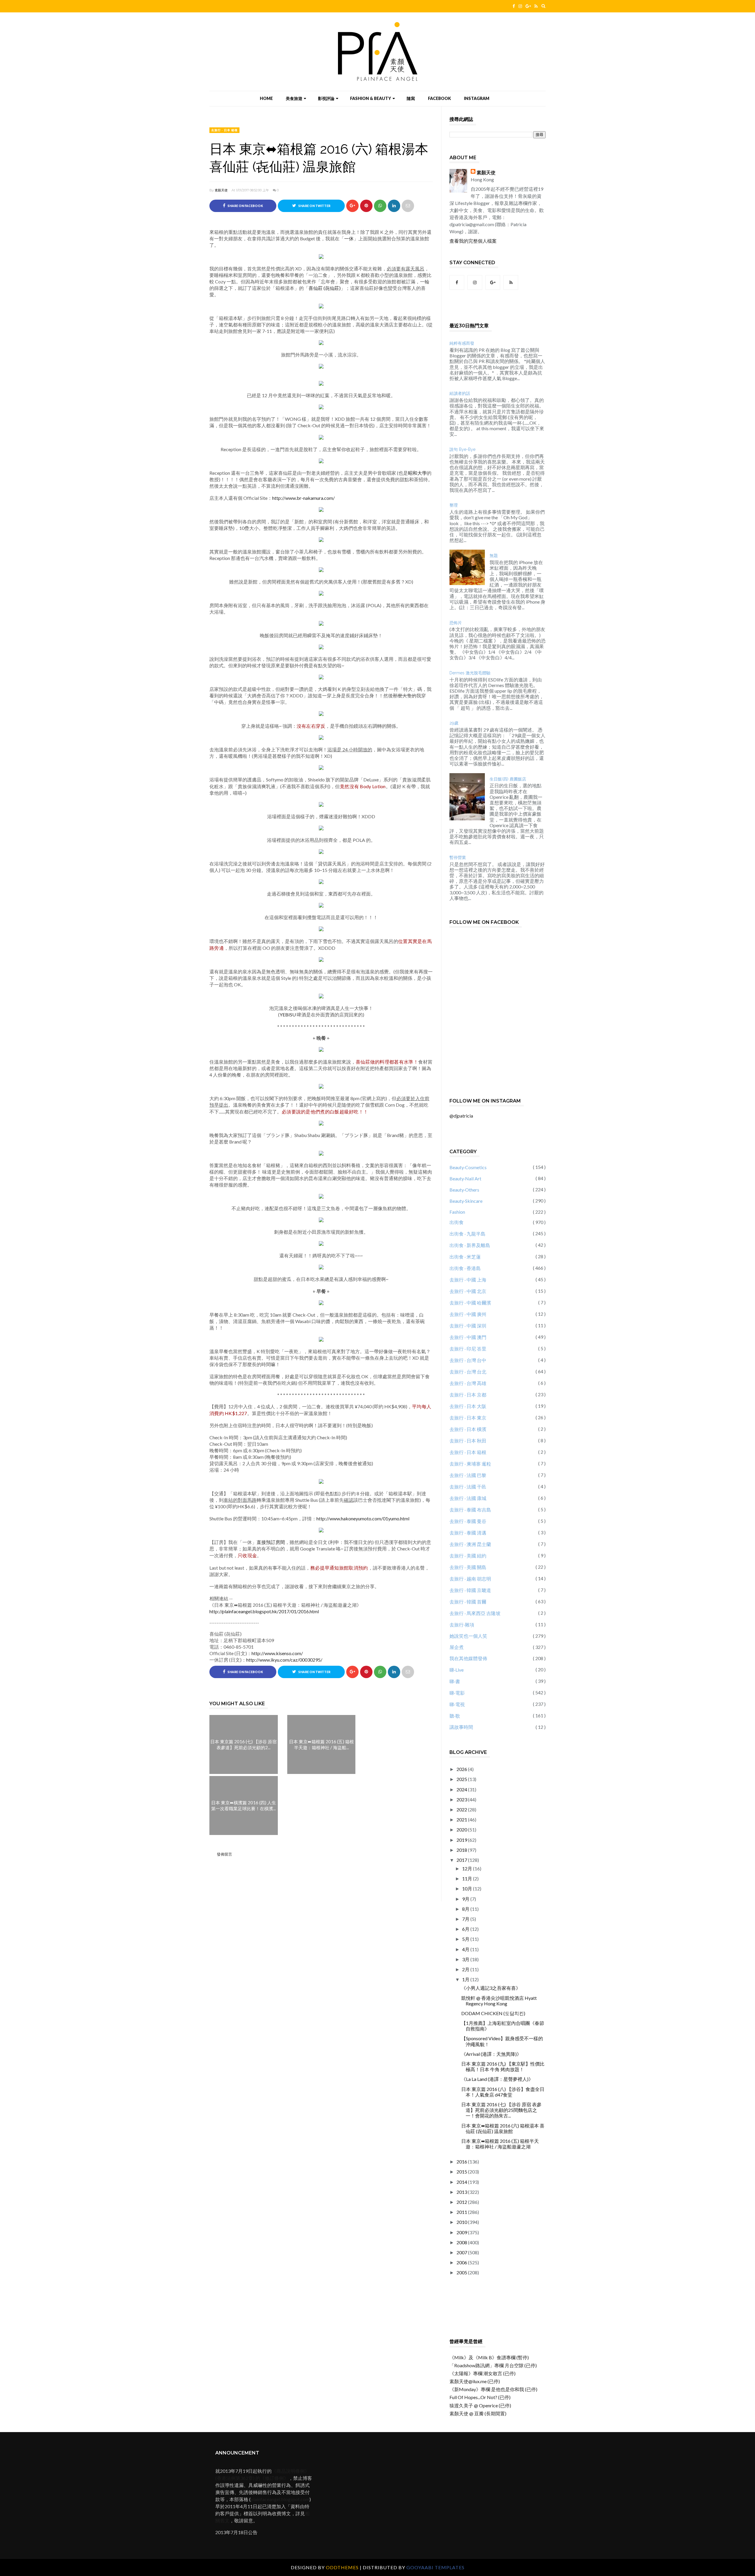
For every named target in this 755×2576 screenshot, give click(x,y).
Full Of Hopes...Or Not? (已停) (480, 2397)
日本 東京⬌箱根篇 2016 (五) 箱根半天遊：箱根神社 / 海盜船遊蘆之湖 (500, 2144)
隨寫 (411, 98)
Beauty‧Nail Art (465, 1178)
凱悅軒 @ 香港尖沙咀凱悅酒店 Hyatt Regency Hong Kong (499, 2001)
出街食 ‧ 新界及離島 (470, 1245)
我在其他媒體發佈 (468, 1658)
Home (266, 98)
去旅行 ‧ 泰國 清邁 (468, 1533)
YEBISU (288, 1015)
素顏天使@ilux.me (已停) (475, 2381)
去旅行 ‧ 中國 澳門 (468, 1337)
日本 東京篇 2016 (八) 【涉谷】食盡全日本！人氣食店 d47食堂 (503, 2092)
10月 (468, 1889)
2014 (462, 2182)
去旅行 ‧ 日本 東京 (468, 1418)
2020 (462, 1830)
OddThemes (342, 2567)
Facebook (439, 98)
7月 (466, 1919)
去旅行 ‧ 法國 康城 (468, 1498)
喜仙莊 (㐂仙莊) (325, 288)
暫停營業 (458, 857)
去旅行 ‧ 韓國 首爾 (468, 1602)
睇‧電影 (457, 1693)
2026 (462, 1769)
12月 (468, 1868)
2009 (462, 2232)
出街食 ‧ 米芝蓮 (465, 1257)
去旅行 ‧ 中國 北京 (468, 1291)
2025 (462, 1779)
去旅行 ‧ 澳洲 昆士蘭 (470, 1544)
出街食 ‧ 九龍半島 (467, 1234)
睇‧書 (455, 1681)
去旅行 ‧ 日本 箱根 (224, 130)
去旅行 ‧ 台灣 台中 (468, 1360)
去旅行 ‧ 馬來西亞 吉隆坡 (475, 1613)
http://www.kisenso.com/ (277, 1653)
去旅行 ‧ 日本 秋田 (468, 1441)
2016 (462, 2162)
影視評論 (326, 98)
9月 (466, 1899)
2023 (462, 1799)
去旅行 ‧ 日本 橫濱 (468, 1429)
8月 (466, 1909)
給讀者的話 (460, 393)
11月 (468, 1878)
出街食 (457, 1222)
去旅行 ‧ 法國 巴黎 (468, 1475)
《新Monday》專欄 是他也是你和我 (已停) (493, 2389)
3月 (466, 1959)
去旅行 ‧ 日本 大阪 (468, 1406)
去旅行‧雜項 (462, 1625)
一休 (349, 238)
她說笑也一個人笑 (468, 1636)
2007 (462, 2252)
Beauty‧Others (464, 1190)
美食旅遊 (294, 98)
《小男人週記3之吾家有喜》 (491, 1988)
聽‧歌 (455, 1716)
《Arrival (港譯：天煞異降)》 (491, 2054)
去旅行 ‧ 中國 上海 (468, 1280)
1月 (466, 1979)
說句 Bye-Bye (462, 449)
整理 (454, 505)
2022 (462, 1809)
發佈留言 (224, 1854)
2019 (462, 1840)
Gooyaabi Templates (435, 2567)
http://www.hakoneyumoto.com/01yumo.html (363, 1518)
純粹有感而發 (462, 343)
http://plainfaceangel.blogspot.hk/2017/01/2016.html (264, 1611)
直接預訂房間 (271, 1542)
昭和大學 (417, 473)
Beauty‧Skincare (466, 1201)
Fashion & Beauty (371, 98)
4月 (466, 1949)
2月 (466, 1969)
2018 (462, 1850)
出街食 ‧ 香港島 (465, 1268)
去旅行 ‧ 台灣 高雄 (468, 1383)
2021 (462, 1820)
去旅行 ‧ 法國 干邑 (468, 1487)
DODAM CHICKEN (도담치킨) (493, 2013)
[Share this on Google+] (352, 206)
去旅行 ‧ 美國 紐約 (468, 1556)
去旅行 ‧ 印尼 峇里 (468, 1349)
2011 (462, 2212)
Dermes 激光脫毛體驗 (470, 673)
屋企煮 (457, 1647)
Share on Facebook (245, 206)
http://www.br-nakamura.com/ (303, 498)
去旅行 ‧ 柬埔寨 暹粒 (470, 1464)
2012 (462, 2202)
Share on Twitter (314, 206)
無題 (494, 556)
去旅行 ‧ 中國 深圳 (468, 1326)
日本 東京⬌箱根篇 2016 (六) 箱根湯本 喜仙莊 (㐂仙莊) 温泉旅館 (503, 2128)
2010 (462, 2222)
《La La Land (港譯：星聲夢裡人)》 (497, 2079)
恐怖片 (456, 623)
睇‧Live (457, 1670)
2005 (462, 2272)
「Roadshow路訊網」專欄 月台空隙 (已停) (493, 2365)
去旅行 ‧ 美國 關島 (468, 1567)
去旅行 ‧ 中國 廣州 (468, 1314)
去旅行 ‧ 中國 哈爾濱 (470, 1303)
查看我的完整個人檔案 (473, 241)
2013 (462, 2192)
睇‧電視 (457, 1704)
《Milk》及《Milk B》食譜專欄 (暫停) (489, 2357)
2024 (462, 1789)
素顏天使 (221, 190)
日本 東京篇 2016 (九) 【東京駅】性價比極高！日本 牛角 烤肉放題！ (503, 2066)
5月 (466, 1939)
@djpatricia (461, 1116)
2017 (462, 1860)
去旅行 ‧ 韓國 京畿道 (470, 1590)
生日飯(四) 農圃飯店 (508, 779)
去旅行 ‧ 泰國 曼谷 (468, 1521)
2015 (462, 2172)
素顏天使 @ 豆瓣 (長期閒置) (478, 2413)
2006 (462, 2262)
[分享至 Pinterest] (408, 206)
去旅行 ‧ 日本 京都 (468, 1395)
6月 (466, 1929)
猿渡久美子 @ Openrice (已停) (480, 2405)
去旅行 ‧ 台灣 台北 (468, 1372)
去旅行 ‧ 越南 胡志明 (470, 1579)
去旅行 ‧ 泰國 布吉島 (470, 1510)
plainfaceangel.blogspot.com (280, 2499)
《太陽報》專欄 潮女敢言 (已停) (482, 2373)
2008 (462, 2242)
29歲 (454, 723)
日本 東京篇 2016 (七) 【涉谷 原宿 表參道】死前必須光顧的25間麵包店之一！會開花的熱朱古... (501, 2110)
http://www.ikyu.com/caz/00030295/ (284, 1660)
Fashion (457, 1212)
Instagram (477, 98)
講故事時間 (461, 1727)
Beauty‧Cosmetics (468, 1167)
